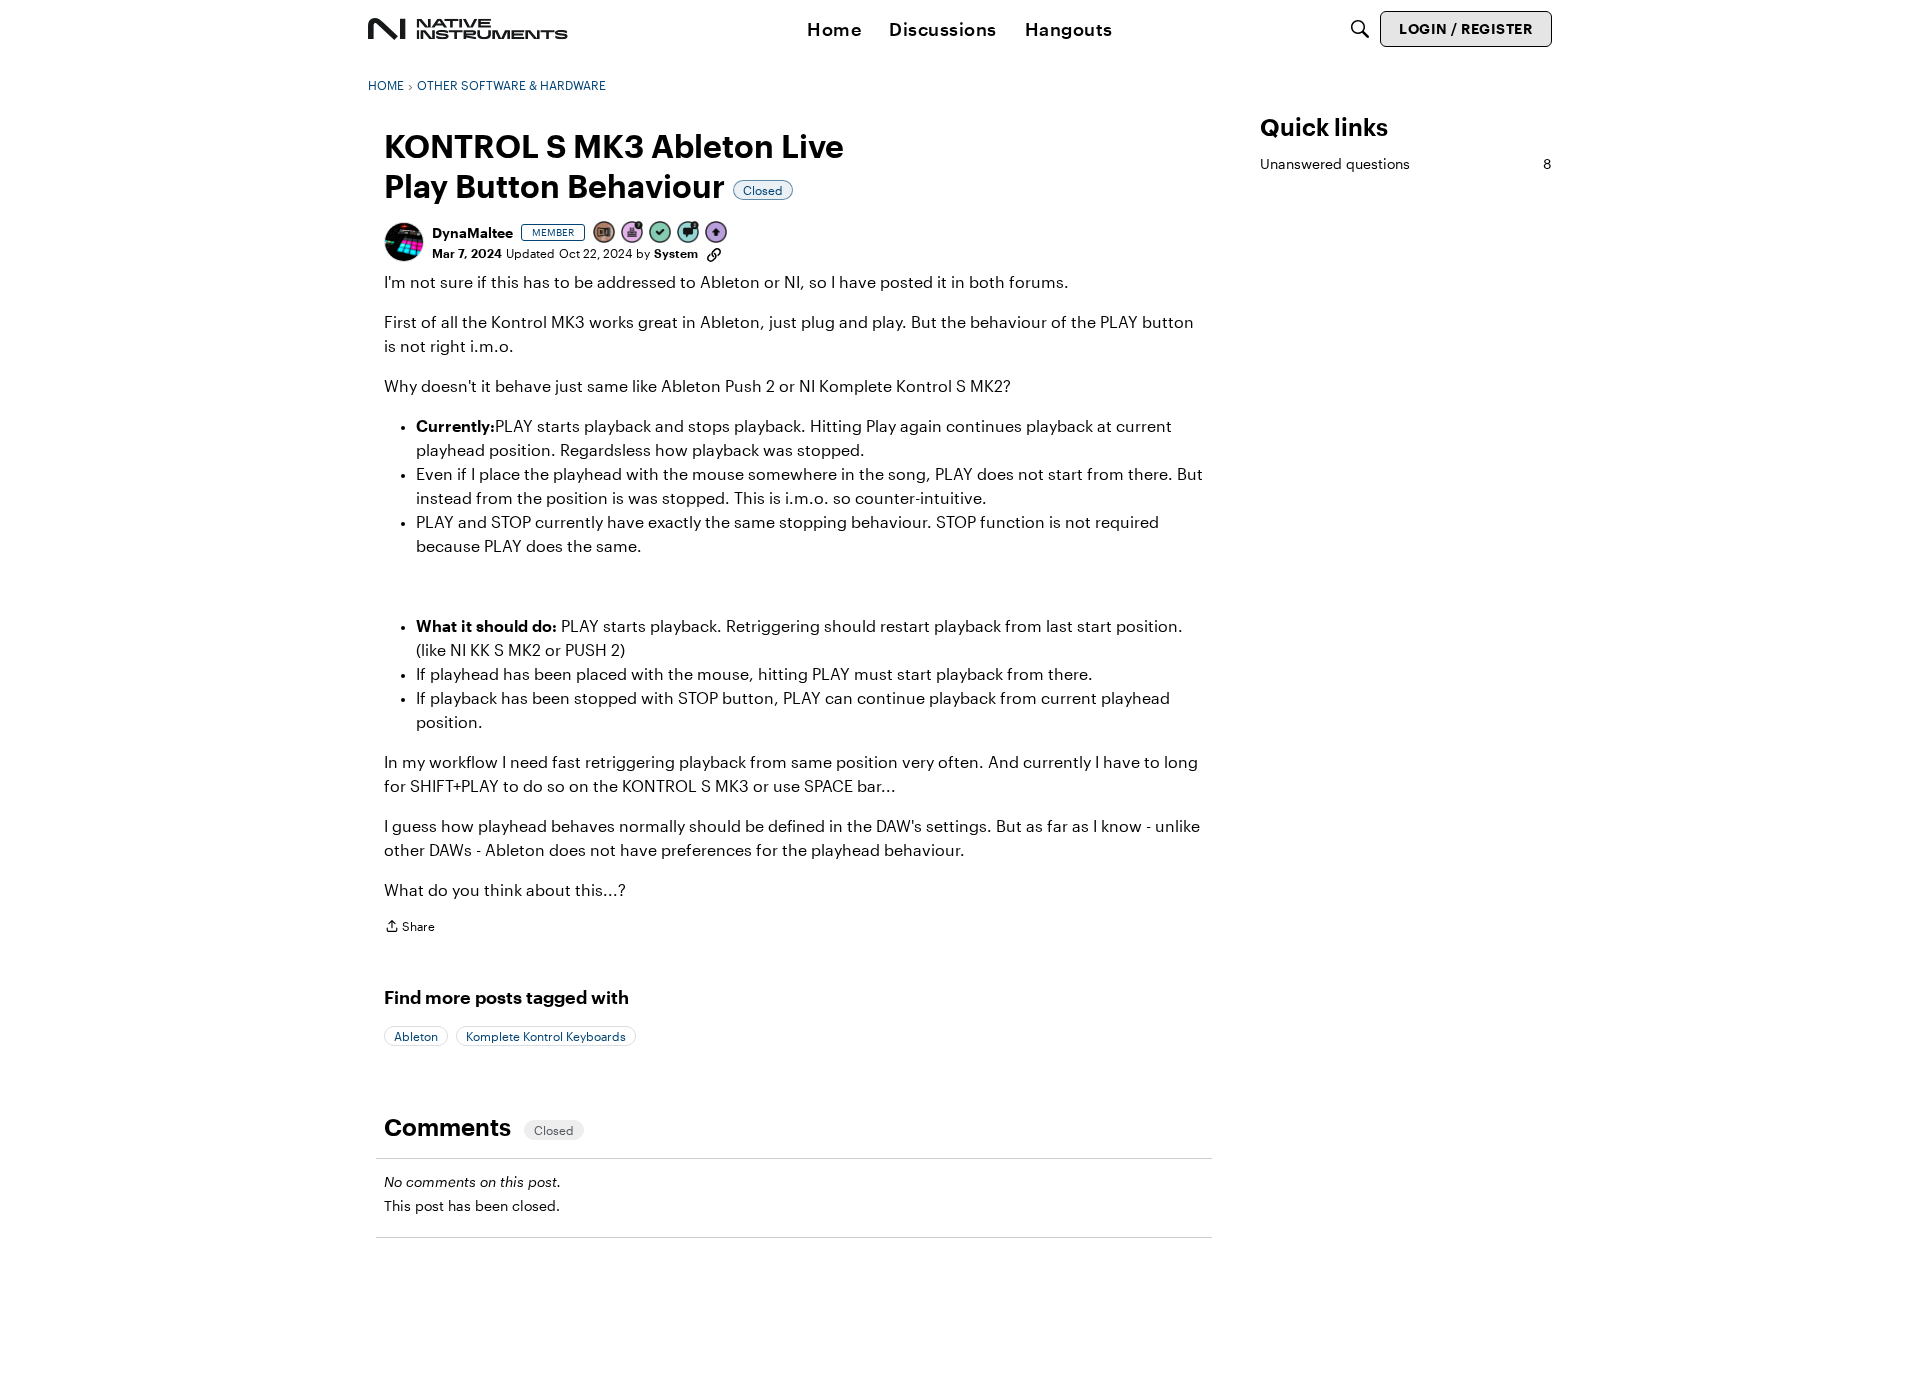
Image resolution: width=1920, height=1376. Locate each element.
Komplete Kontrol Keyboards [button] (546, 1036)
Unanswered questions (1406, 163)
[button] (404, 242)
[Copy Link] (714, 253)
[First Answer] (661, 233)
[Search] (1360, 29)
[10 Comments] (689, 233)
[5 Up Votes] (717, 233)
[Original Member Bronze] (605, 233)
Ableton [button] (416, 1036)
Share (409, 928)
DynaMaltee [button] (472, 232)
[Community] (468, 29)
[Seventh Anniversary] (633, 233)
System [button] (676, 253)
